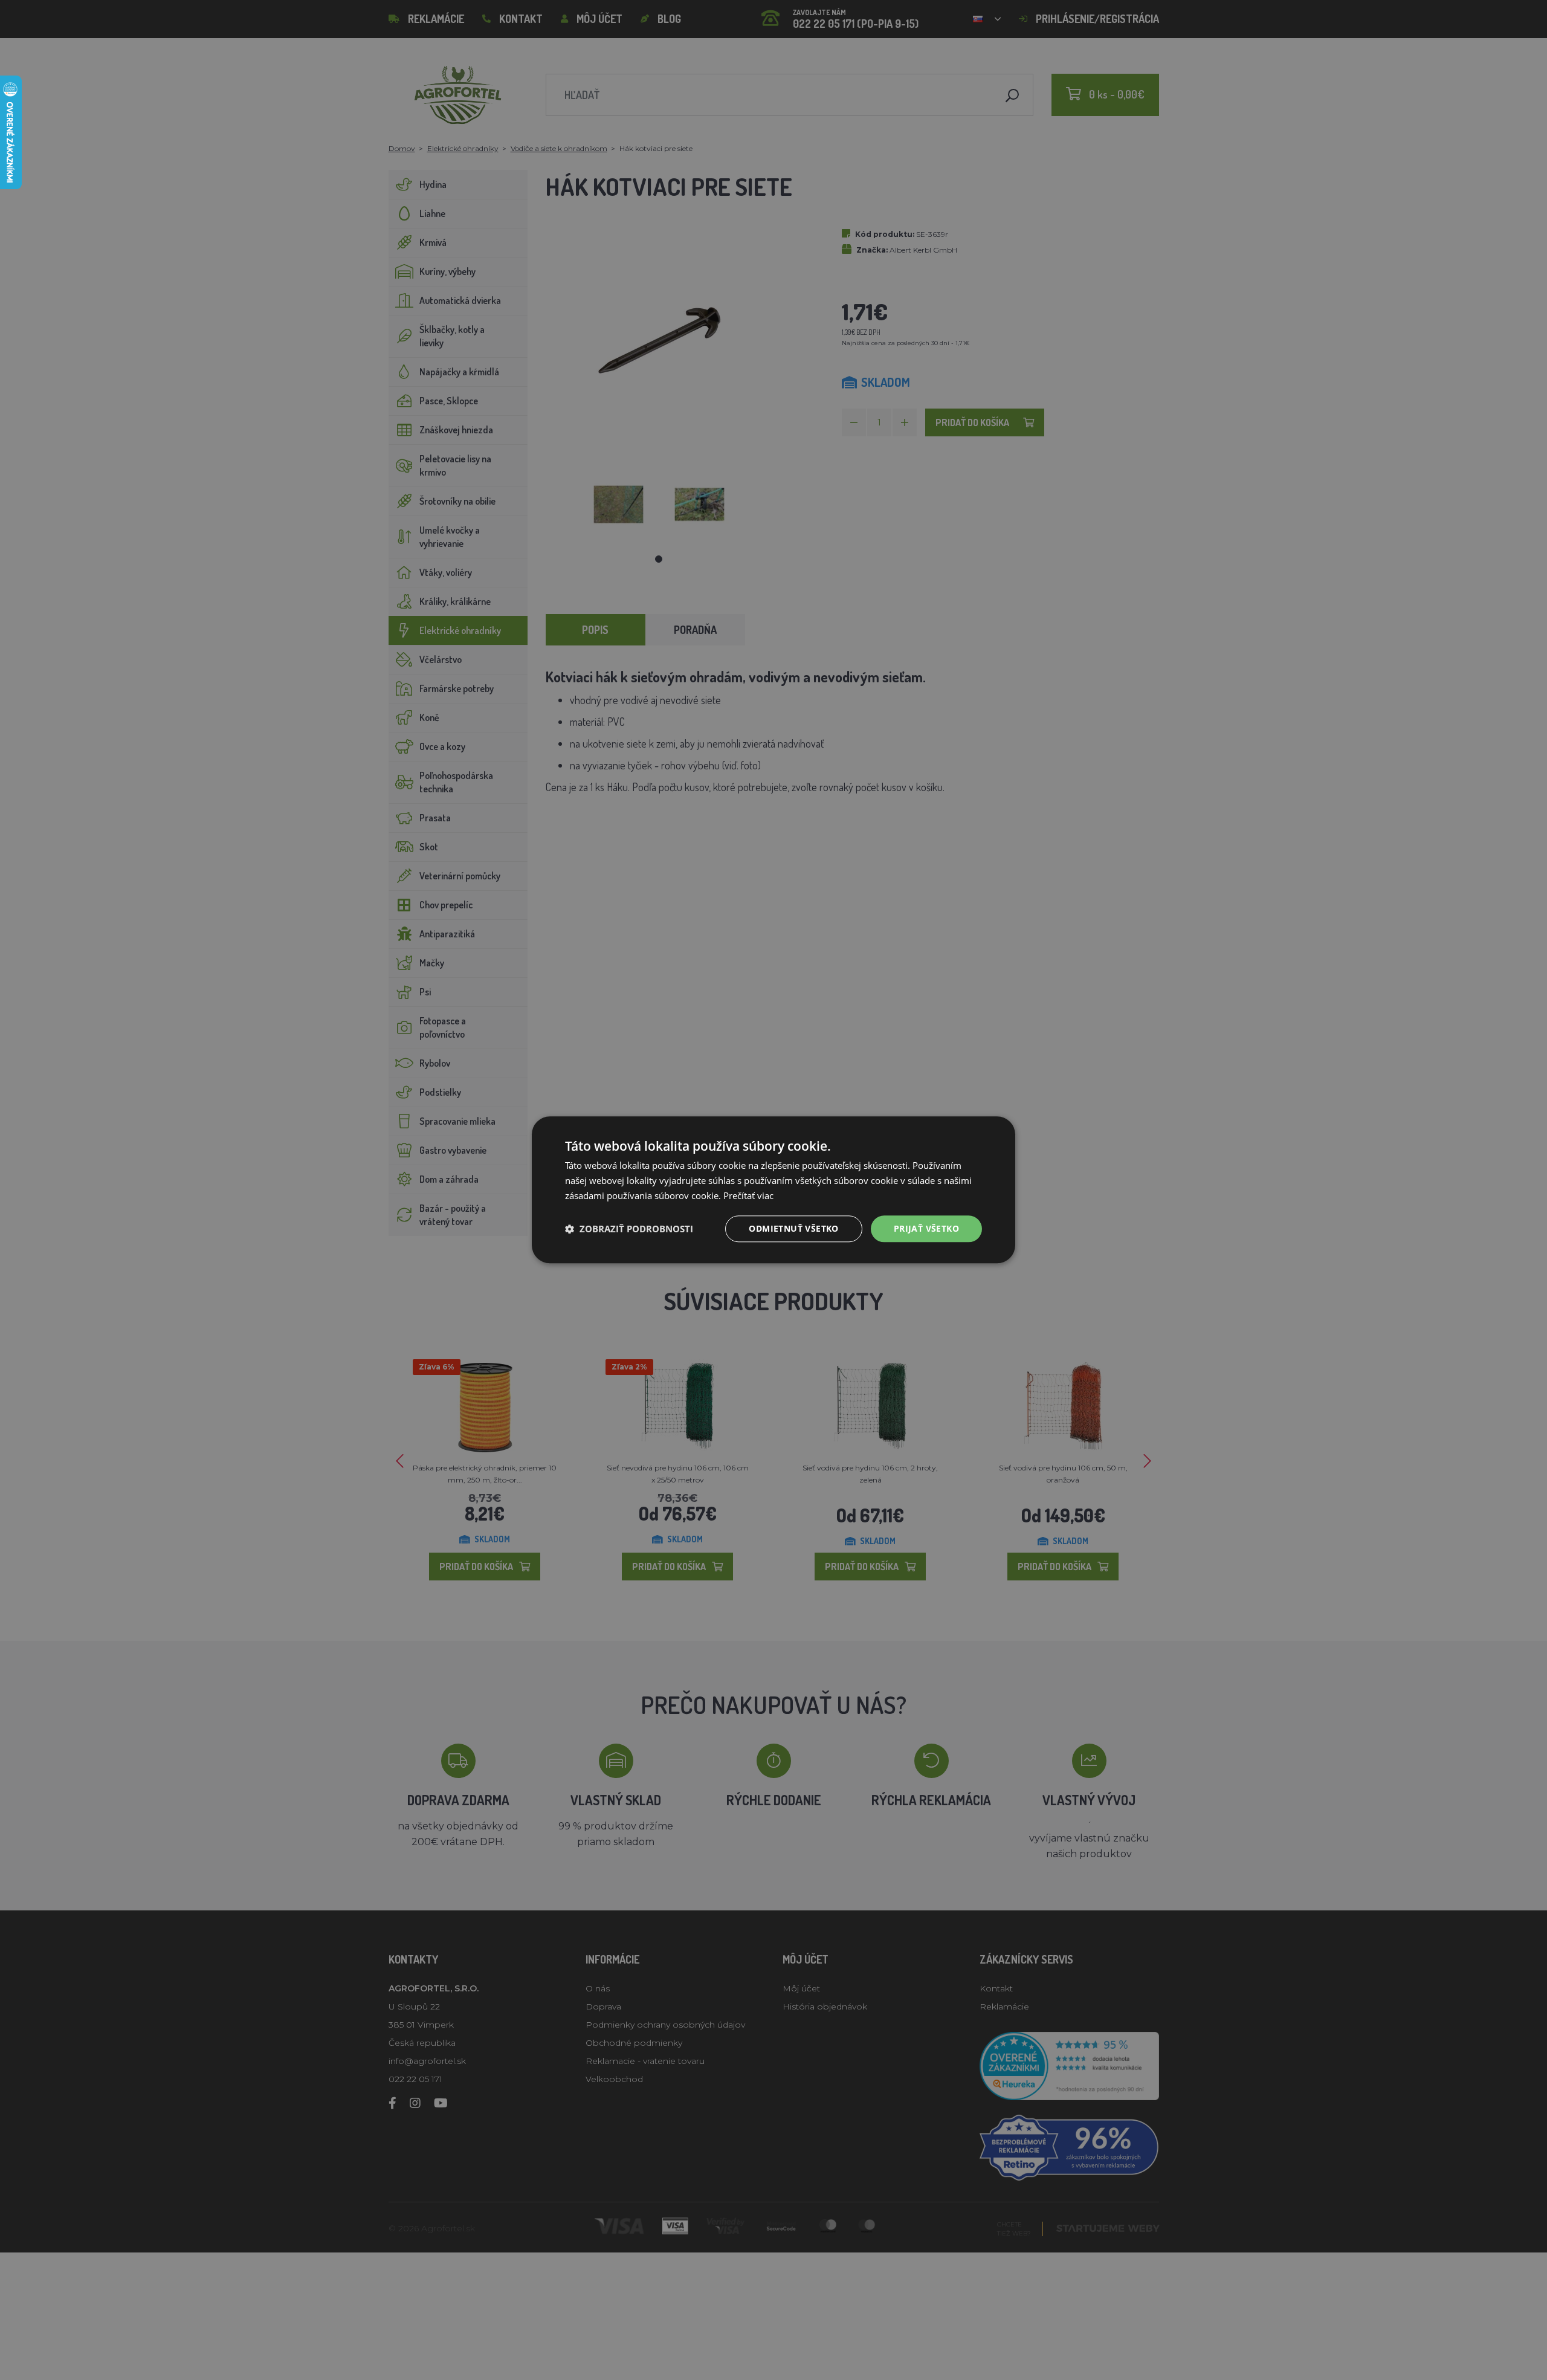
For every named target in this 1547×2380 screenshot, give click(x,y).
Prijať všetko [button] (926, 1228)
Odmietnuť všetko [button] (793, 1228)
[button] (629, 1229)
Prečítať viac (748, 1195)
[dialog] (773, 1190)
